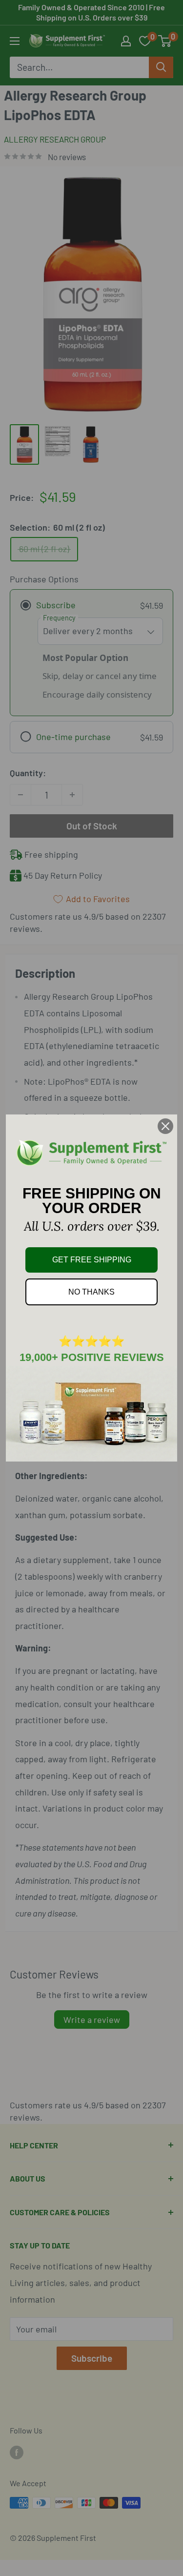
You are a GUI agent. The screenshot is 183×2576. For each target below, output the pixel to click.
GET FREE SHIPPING (92, 1260)
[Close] (165, 1126)
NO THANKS (91, 1292)
